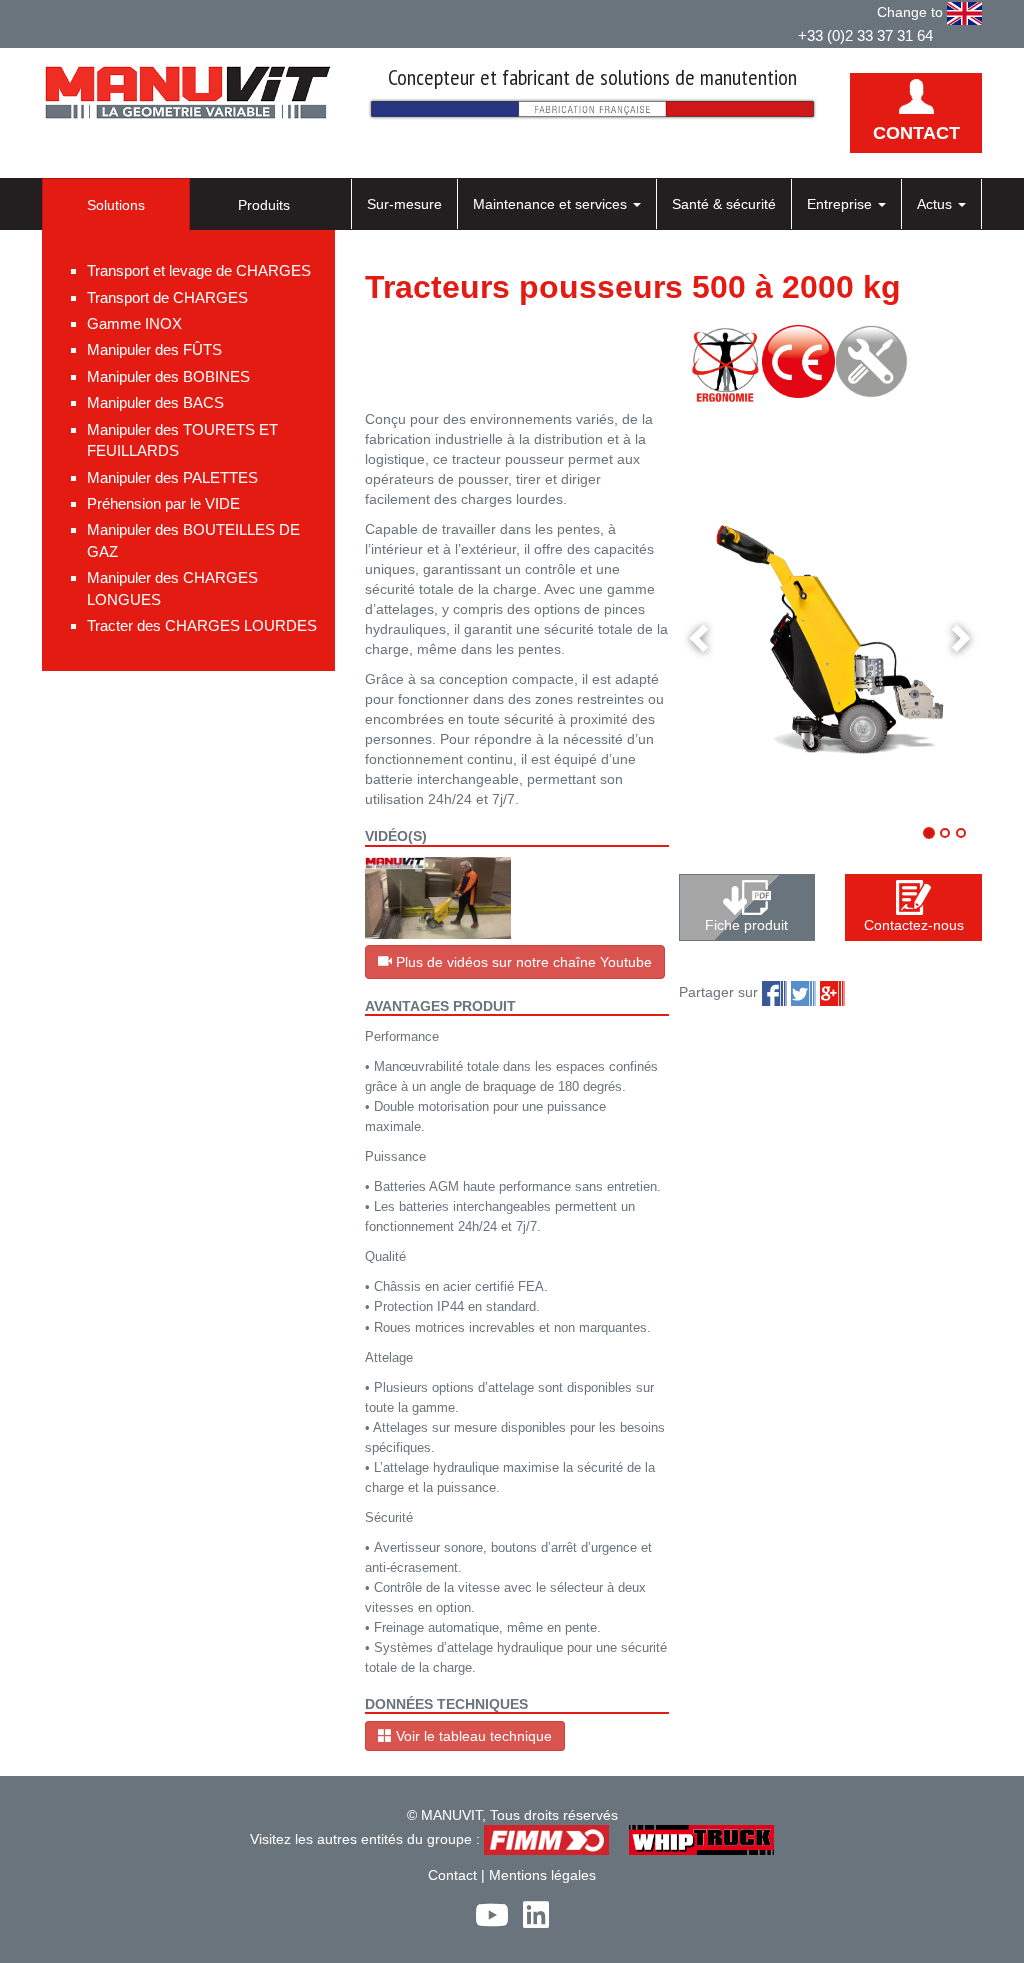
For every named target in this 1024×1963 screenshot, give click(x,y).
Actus (936, 204)
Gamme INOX (134, 323)
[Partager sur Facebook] (774, 993)
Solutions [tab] (116, 205)
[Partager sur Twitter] (803, 993)
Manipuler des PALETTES (172, 477)
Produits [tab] (264, 205)
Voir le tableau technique (472, 1736)
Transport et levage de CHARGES (199, 270)
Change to (912, 12)
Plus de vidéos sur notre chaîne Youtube (522, 962)
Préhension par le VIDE (163, 503)
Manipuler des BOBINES (168, 376)
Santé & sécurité (724, 204)
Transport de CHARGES (167, 297)
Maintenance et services (552, 204)
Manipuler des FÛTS (154, 349)
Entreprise (841, 204)
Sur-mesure (404, 204)
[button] (701, 636)
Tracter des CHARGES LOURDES (202, 625)
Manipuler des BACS (155, 402)
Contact (452, 1875)
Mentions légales (542, 1875)
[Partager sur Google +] (832, 993)
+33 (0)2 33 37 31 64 (865, 35)
